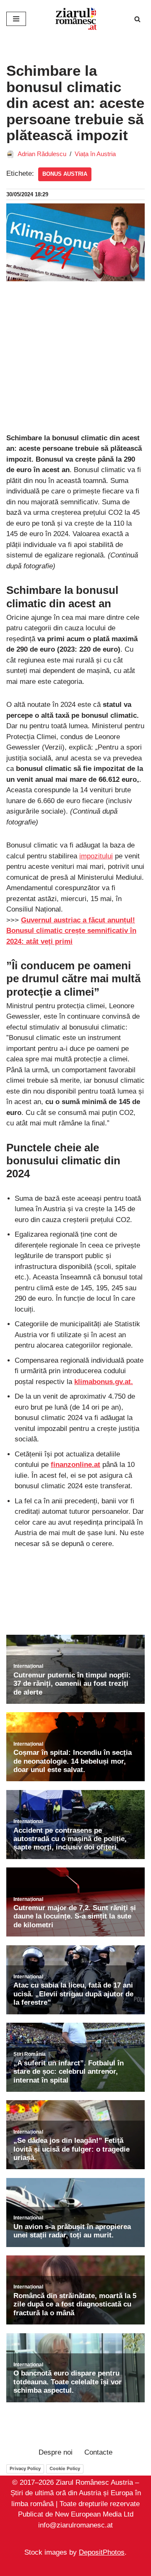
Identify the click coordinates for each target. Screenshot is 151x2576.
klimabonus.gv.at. (104, 1382)
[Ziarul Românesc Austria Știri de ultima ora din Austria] (75, 19)
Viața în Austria (95, 154)
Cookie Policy (65, 2468)
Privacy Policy (25, 2468)
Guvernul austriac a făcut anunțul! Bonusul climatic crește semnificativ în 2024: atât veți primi (71, 931)
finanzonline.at (75, 1465)
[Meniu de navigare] (16, 19)
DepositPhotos (102, 2552)
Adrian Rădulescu (42, 154)
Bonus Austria (65, 174)
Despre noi (56, 2452)
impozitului (96, 856)
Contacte (98, 2452)
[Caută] (137, 19)
